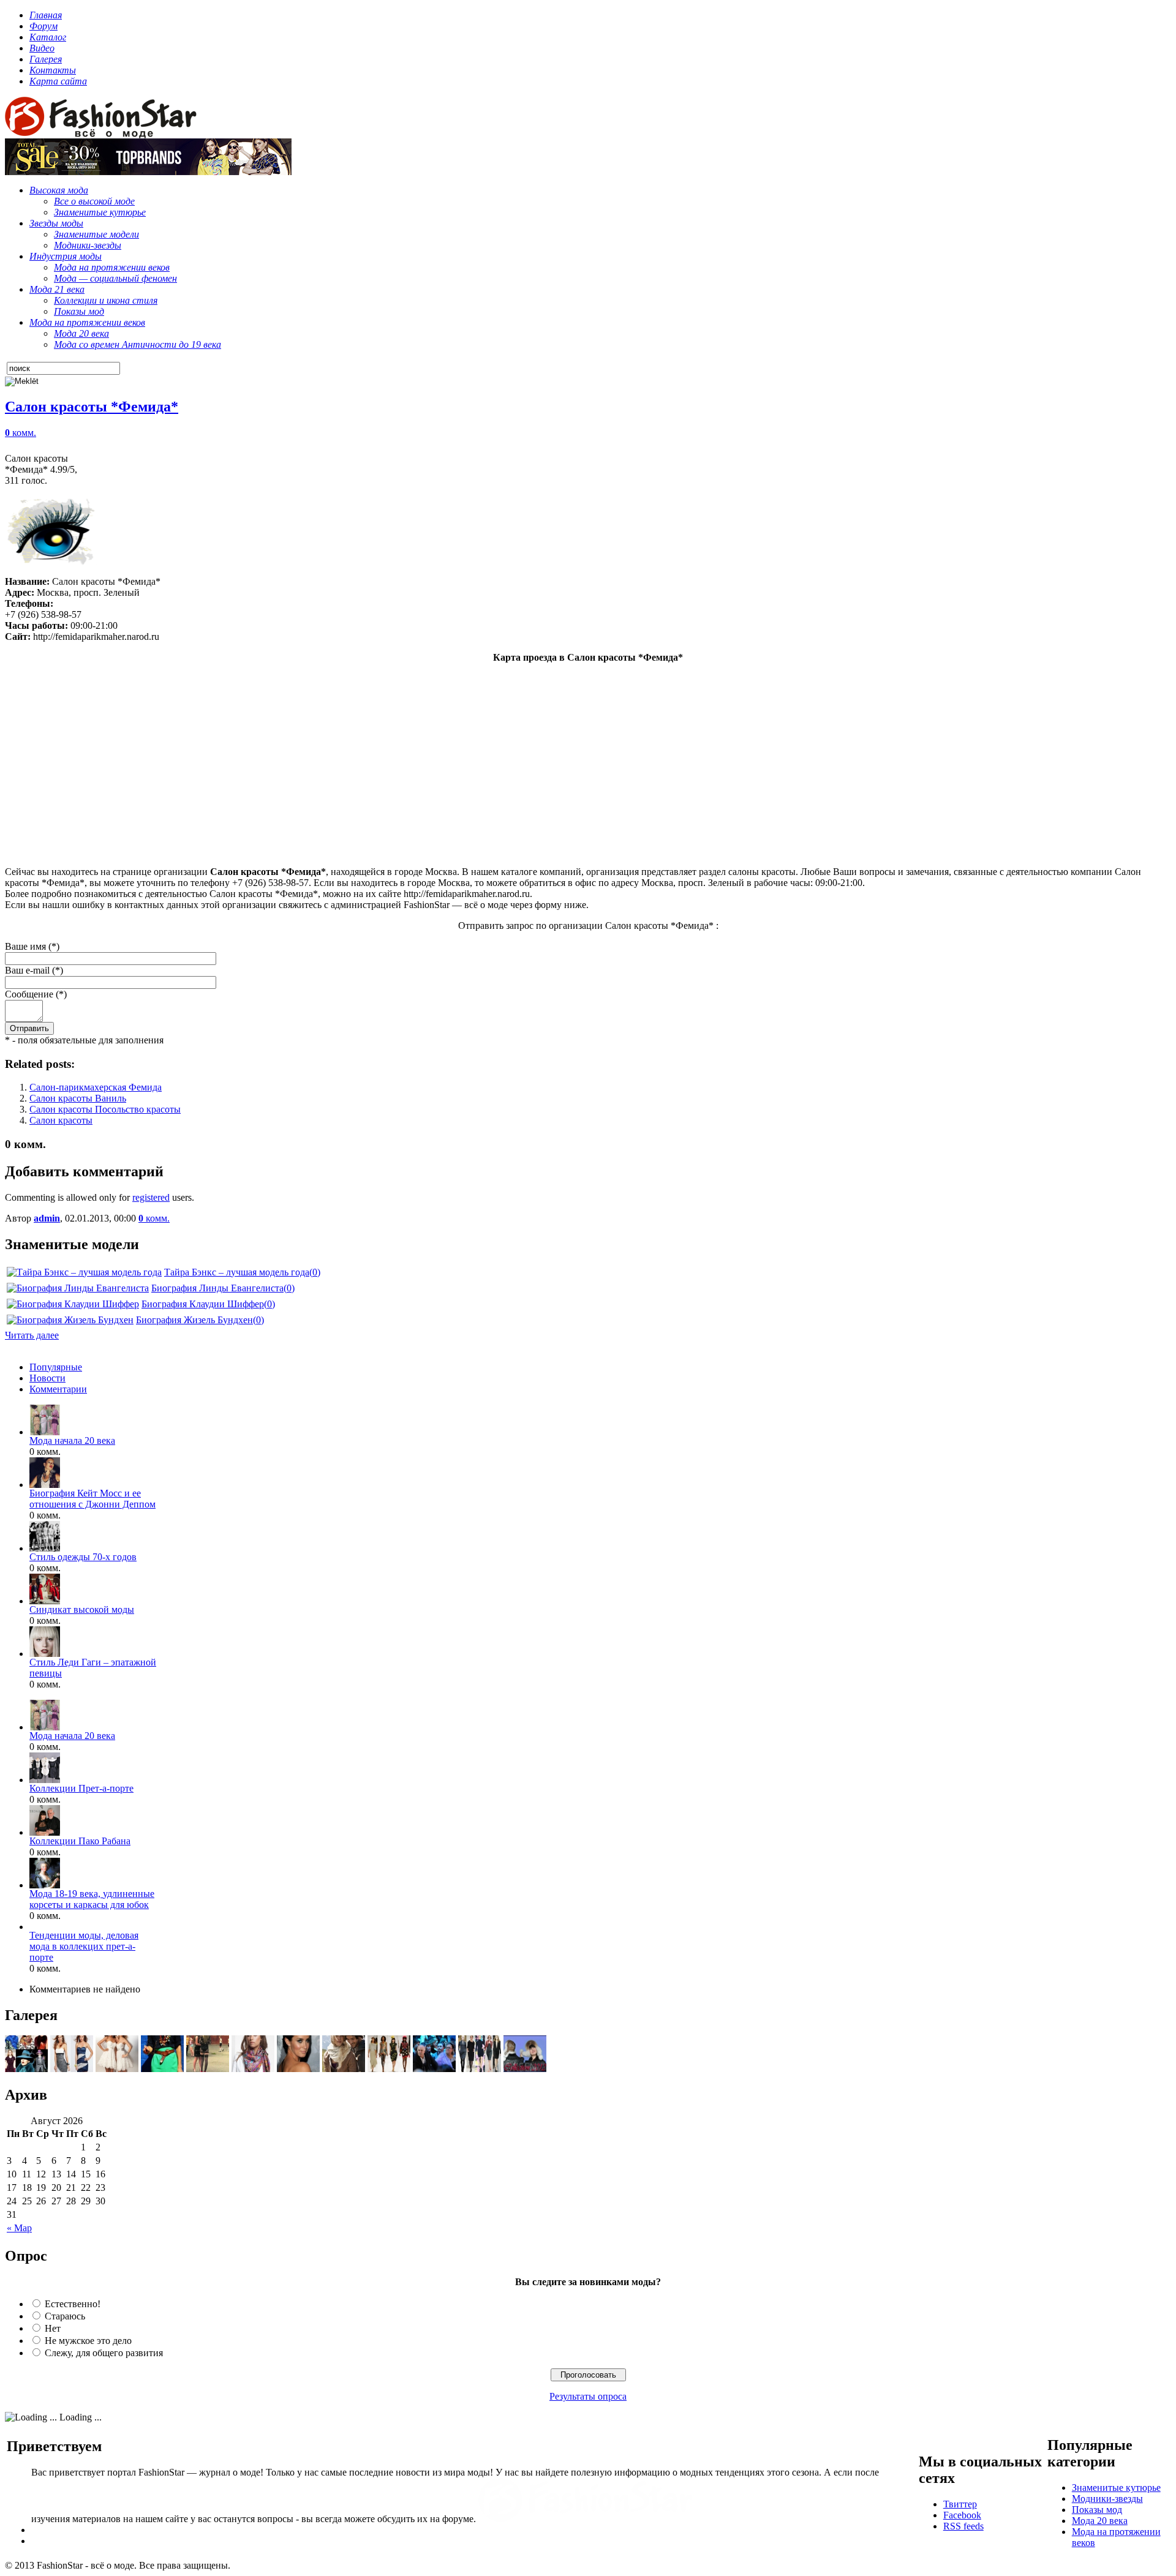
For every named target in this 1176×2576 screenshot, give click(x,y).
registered (151, 1197)
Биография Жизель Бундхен (194, 1320)
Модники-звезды (1107, 2499)
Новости (47, 1378)
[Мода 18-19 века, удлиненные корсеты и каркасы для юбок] (45, 1885)
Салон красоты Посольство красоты (105, 1109)
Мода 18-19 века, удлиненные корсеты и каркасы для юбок (92, 1899)
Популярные (56, 1367)
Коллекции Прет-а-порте (81, 1788)
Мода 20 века (1100, 2521)
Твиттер (960, 2504)
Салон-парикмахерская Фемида (96, 1087)
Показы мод (1097, 2510)
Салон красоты (61, 1120)
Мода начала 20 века (72, 1440)
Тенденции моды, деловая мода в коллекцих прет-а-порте (84, 1946)
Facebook (962, 2515)
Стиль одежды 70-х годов (83, 1557)
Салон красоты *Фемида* (92, 407)
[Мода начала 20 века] (45, 1432)
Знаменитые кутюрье (1116, 2488)
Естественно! (73, 2304)
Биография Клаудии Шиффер (203, 1304)
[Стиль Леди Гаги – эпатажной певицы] (45, 1654)
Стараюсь (65, 2316)
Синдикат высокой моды (82, 1609)
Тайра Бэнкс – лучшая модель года (237, 1272)
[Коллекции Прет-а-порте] (45, 1780)
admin (47, 1218)
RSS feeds (963, 2526)
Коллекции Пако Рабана (80, 1841)
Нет (53, 2328)
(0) (315, 1272)
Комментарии (58, 1389)
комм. (21, 433)
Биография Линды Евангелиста (217, 1288)
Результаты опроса (588, 2396)
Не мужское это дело (88, 2341)
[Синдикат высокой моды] (45, 1601)
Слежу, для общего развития (104, 2353)
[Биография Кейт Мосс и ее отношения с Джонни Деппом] (45, 1485)
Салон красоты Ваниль (78, 1098)
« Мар (19, 2228)
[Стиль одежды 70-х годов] (45, 1548)
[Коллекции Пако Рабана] (45, 1832)
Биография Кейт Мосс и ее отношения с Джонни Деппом (92, 1499)
